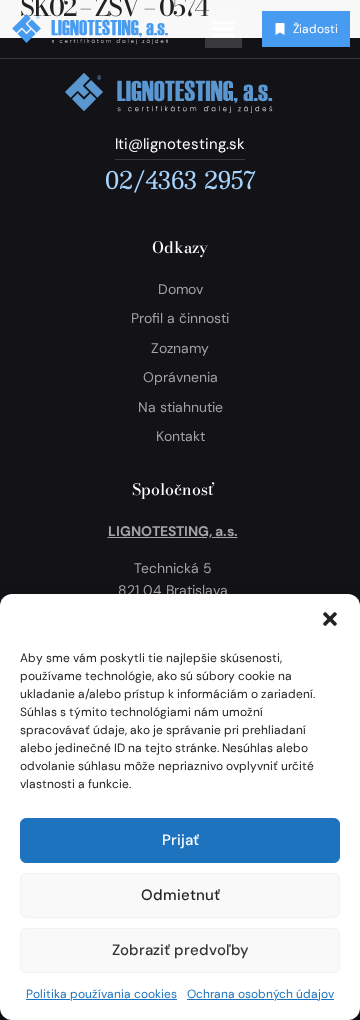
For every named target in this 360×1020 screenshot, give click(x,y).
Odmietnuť (180, 895)
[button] (330, 619)
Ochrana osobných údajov (260, 994)
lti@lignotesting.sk (180, 144)
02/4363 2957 (180, 179)
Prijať (180, 840)
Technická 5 (173, 568)
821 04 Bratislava (173, 590)
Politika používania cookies (101, 994)
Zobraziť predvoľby (180, 950)
